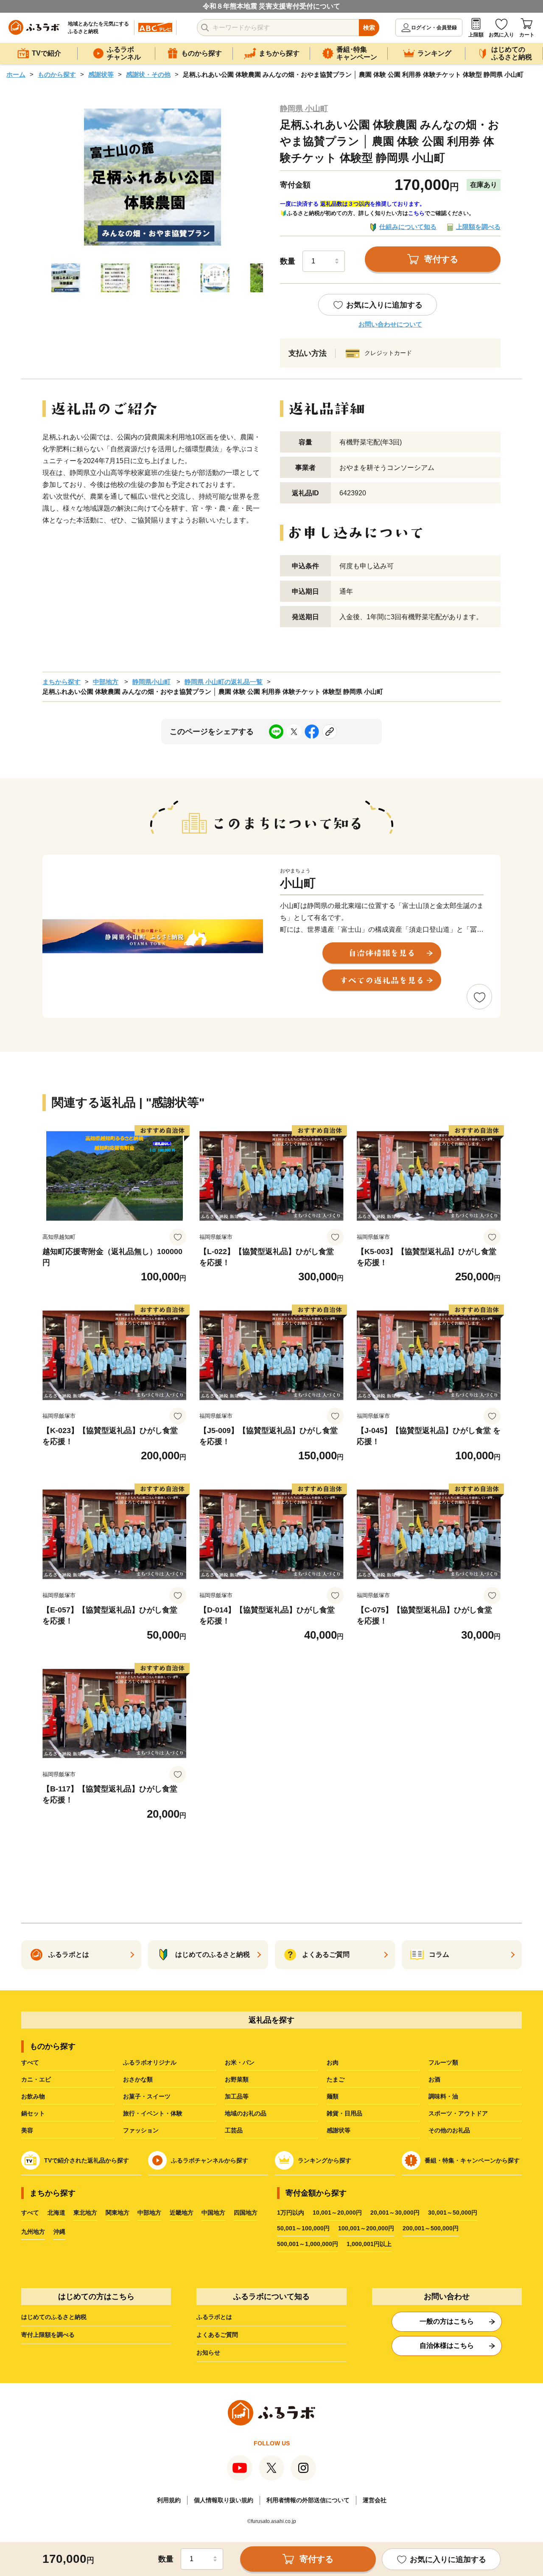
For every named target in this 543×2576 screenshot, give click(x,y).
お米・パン (240, 2062)
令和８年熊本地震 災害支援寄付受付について (271, 6)
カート (527, 35)
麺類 (333, 2096)
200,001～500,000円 (431, 2228)
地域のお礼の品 (246, 2113)
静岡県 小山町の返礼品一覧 (224, 682)
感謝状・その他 (148, 74)
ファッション (141, 2130)
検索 (369, 28)
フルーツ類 (443, 2062)
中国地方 (213, 2213)
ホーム (16, 74)
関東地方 (118, 2213)
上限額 (476, 35)
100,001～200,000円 (366, 2228)
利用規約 (169, 2500)
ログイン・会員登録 (434, 28)
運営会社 (375, 2500)
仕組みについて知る (408, 227)
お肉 (333, 2062)
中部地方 (106, 682)
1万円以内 (291, 2213)
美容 (27, 2130)
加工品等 (237, 2096)
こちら (416, 213)
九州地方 (33, 2232)
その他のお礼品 (449, 2130)
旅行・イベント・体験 (153, 2113)
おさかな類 (138, 2079)
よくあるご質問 (217, 2335)
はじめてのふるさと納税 (54, 2317)
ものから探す (57, 74)
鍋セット (33, 2113)
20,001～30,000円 (395, 2213)
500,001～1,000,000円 (308, 2244)
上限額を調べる (478, 227)
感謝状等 (101, 74)
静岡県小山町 (151, 682)
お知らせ (208, 2352)
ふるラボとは (214, 2317)
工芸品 (234, 2130)
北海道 (56, 2213)
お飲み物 (33, 2096)
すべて (30, 2062)
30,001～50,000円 (453, 2213)
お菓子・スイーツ (147, 2096)
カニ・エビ (36, 2079)
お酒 (434, 2079)
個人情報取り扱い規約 (224, 2500)
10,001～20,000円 (337, 2213)
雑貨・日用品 (344, 2113)
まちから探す (62, 682)
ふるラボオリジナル (150, 2062)
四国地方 (246, 2213)
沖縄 (59, 2232)
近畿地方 (182, 2213)
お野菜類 (237, 2079)
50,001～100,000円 (303, 2228)
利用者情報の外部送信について (308, 2500)
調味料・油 (443, 2096)
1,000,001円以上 (369, 2244)
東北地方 (85, 2213)
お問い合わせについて (390, 324)
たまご (336, 2079)
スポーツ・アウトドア (458, 2113)
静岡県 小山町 (304, 109)
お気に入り (501, 35)
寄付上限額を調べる (48, 2335)
